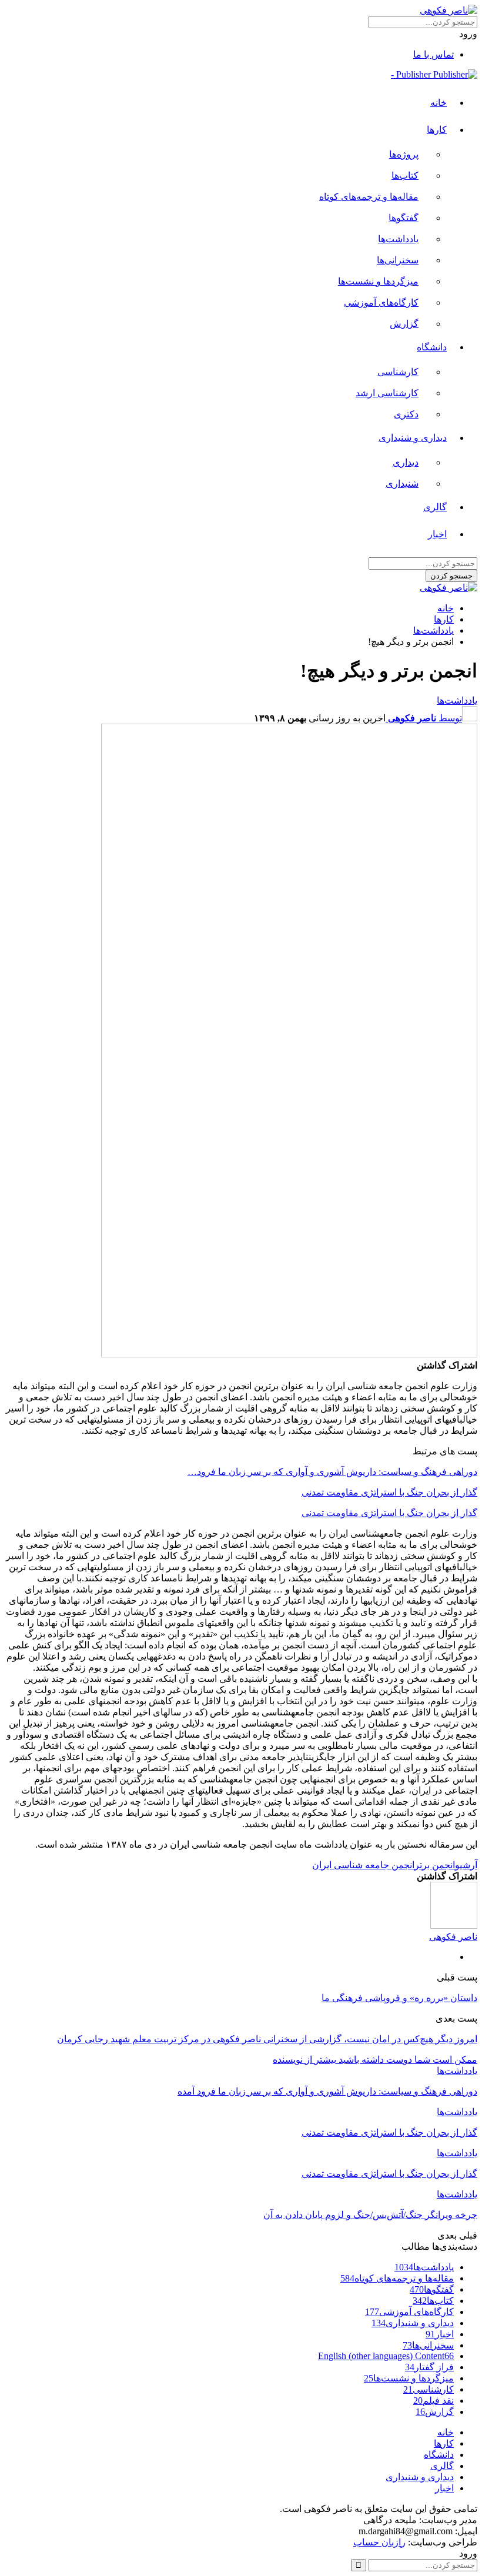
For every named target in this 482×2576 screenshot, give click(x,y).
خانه (439, 103)
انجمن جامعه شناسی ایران (363, 1865)
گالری (435, 507)
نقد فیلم (434, 2401)
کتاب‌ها (405, 175)
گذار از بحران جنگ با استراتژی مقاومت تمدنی (389, 1492)
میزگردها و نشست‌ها (378, 281)
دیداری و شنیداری (413, 438)
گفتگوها (404, 218)
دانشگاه (432, 347)
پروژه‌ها (404, 154)
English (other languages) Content (386, 2356)
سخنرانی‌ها (398, 260)
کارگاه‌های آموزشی (381, 302)
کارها (437, 130)
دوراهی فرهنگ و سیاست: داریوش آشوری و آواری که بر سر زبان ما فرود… (332, 1472)
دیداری (406, 462)
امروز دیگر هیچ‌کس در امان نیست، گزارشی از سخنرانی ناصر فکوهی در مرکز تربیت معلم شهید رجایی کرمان (267, 2039)
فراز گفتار (429, 2367)
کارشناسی (398, 372)
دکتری (406, 414)
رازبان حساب (379, 2542)
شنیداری (402, 484)
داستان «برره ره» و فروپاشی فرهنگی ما (399, 1998)
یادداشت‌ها (398, 239)
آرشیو (466, 1865)
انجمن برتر (435, 1865)
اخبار (437, 534)
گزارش (404, 324)
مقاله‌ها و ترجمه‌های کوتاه (369, 197)
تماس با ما (434, 54)
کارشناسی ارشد (387, 393)
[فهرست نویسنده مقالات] (454, 1926)
